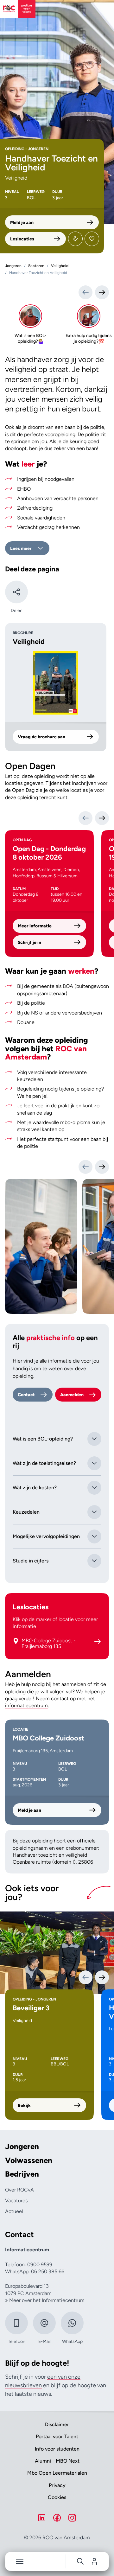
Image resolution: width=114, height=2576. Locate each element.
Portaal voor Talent (57, 2436)
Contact (26, 1395)
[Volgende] (102, 818)
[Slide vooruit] (102, 292)
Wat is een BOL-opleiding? (43, 1439)
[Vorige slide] (85, 1167)
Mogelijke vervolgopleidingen (46, 1536)
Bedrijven (22, 2174)
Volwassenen (29, 2160)
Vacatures (16, 2201)
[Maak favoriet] (92, 239)
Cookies (57, 2497)
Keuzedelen (26, 1512)
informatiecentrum (26, 1705)
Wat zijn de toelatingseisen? (44, 1463)
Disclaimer (57, 2424)
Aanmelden (72, 1395)
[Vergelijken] (75, 239)
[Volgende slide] (102, 1167)
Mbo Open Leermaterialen (57, 2473)
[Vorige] (85, 818)
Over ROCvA (19, 2190)
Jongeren (22, 2147)
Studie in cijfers (31, 1561)
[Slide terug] (85, 292)
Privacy (57, 2485)
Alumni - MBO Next (57, 2461)
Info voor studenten (57, 2449)
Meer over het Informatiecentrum (47, 2300)
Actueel (14, 2211)
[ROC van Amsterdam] (18, 9)
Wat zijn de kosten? (35, 1488)
